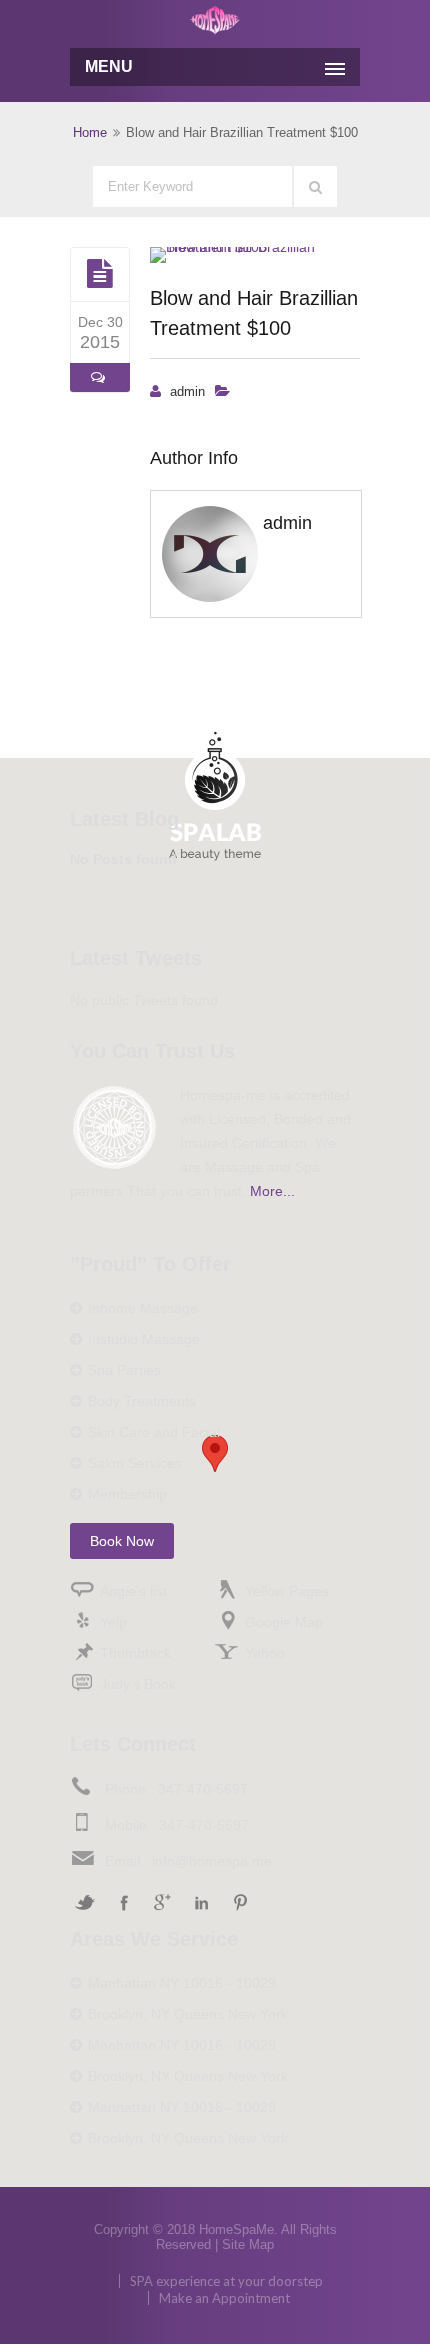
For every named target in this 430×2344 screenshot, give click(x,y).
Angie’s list (133, 1591)
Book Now (122, 1541)
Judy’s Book (138, 1684)
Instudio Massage (144, 1339)
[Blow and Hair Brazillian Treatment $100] (100, 274)
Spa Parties (124, 1370)
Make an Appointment (224, 2298)
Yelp (113, 1622)
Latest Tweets (136, 958)
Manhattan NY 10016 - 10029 (182, 1983)
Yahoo (265, 1653)
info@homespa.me (212, 1861)
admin (187, 391)
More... (272, 1191)
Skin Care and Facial (154, 1432)
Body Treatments (142, 1401)
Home (90, 132)
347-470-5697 (203, 1789)
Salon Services (135, 1463)
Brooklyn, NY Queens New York (188, 2014)
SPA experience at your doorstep (226, 2281)
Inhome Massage (143, 1308)
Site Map (248, 2244)
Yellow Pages (287, 1591)
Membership (127, 1494)
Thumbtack (135, 1653)
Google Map (284, 1622)
